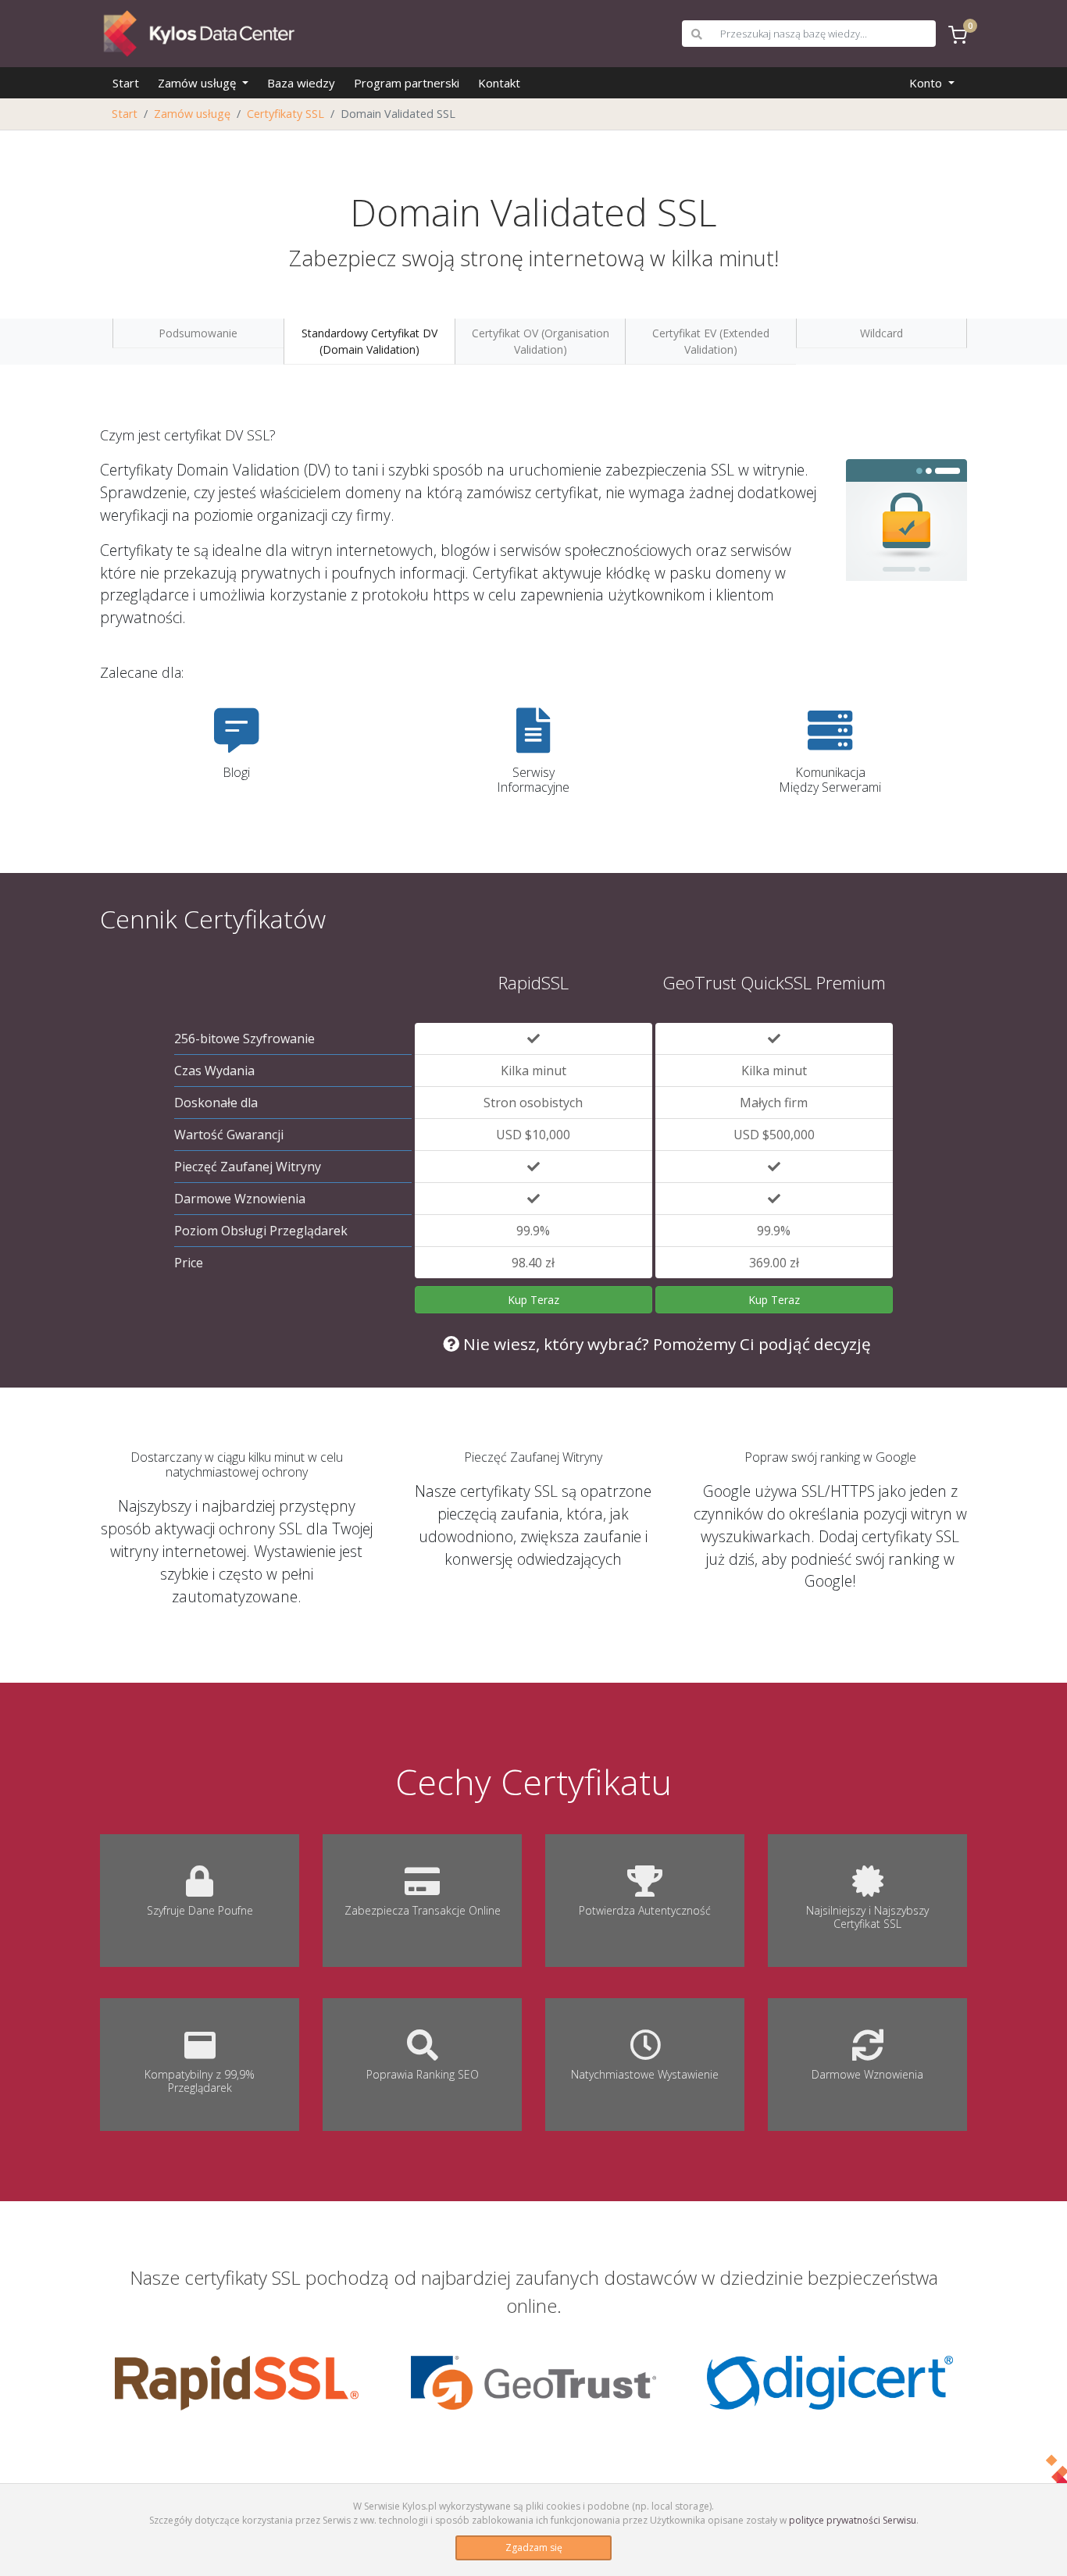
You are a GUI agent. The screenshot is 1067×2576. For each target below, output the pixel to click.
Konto (927, 83)
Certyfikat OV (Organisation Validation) (541, 341)
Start (126, 83)
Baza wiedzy (301, 83)
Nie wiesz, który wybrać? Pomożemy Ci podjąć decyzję (665, 1344)
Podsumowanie (198, 333)
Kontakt (499, 83)
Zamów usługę (198, 83)
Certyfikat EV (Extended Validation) (711, 341)
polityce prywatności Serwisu (853, 2520)
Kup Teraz (533, 1300)
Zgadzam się (534, 2547)
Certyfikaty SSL (285, 114)
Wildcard (881, 333)
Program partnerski (407, 83)
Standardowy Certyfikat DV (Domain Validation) (369, 341)
